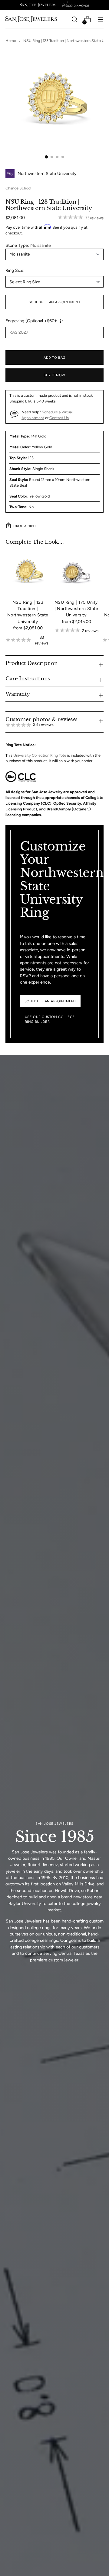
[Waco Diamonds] (76, 5)
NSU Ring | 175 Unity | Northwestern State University (76, 609)
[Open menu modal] (100, 19)
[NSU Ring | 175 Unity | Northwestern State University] (76, 572)
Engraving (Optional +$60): (31, 321)
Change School (18, 188)
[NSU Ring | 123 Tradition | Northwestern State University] (28, 572)
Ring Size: (15, 270)
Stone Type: (28, 245)
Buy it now (54, 375)
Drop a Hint (25, 526)
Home (11, 41)
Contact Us (59, 418)
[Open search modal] (74, 19)
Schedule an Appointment (55, 302)
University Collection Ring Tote (40, 755)
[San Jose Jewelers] (38, 5)
